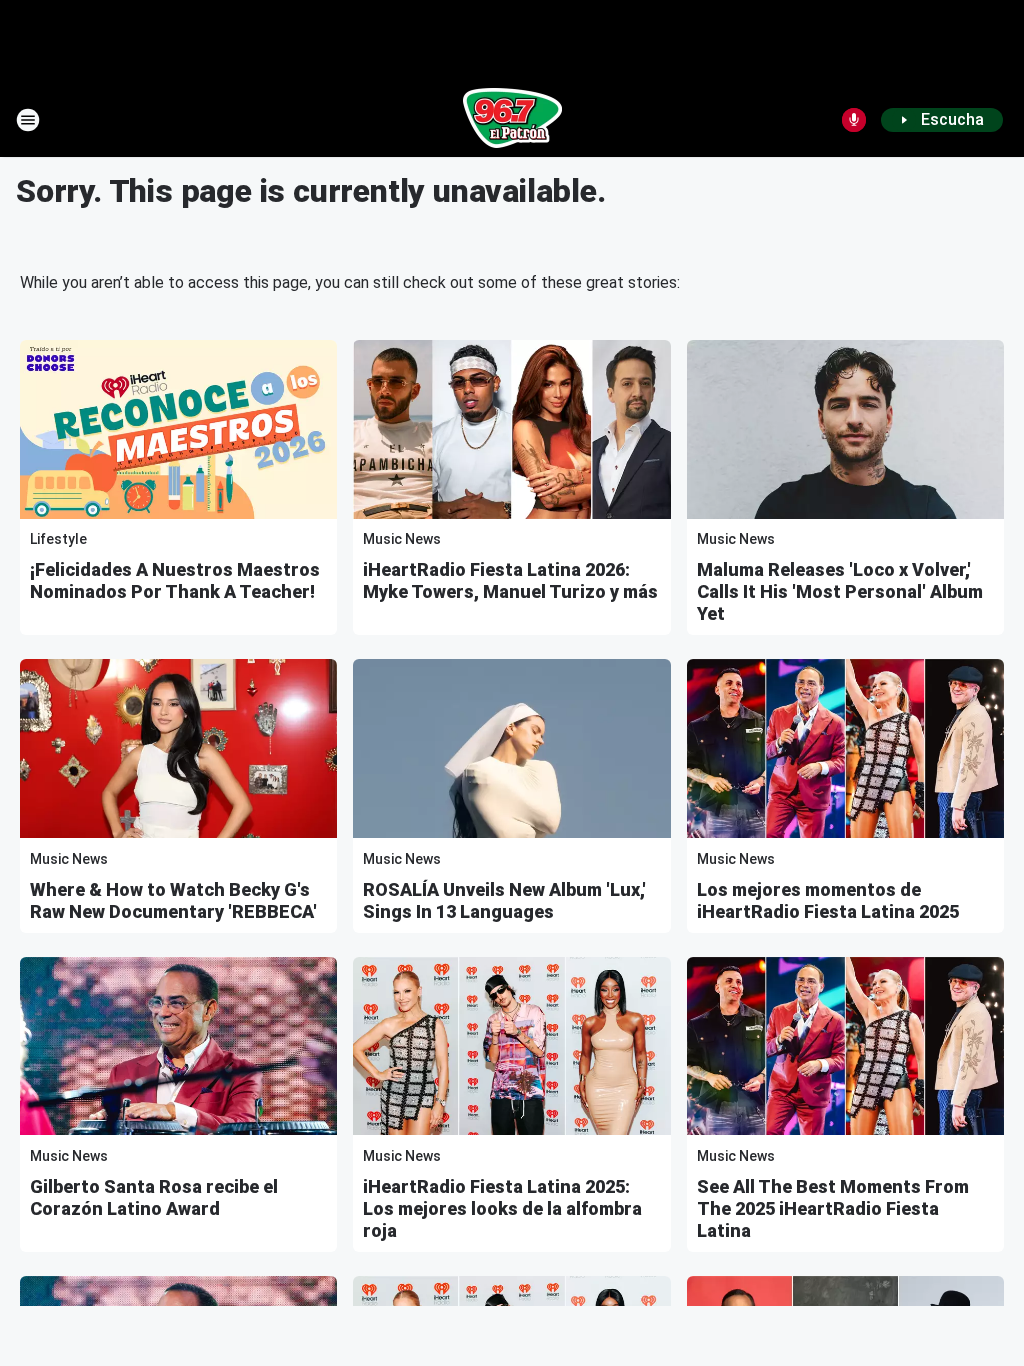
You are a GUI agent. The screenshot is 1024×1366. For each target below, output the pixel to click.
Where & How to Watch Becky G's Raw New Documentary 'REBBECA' (173, 900)
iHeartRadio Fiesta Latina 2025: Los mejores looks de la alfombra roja (502, 1208)
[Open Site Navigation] (28, 120)
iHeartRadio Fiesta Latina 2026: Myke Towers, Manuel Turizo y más (510, 580)
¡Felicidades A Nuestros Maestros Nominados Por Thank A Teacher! (175, 580)
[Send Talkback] (854, 120)
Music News (402, 539)
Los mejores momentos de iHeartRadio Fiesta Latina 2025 (828, 900)
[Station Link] (512, 120)
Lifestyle (58, 539)
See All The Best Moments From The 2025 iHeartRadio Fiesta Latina (833, 1208)
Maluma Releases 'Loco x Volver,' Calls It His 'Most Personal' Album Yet (840, 591)
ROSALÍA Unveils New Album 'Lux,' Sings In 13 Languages (504, 900)
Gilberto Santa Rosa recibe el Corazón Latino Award (154, 1197)
